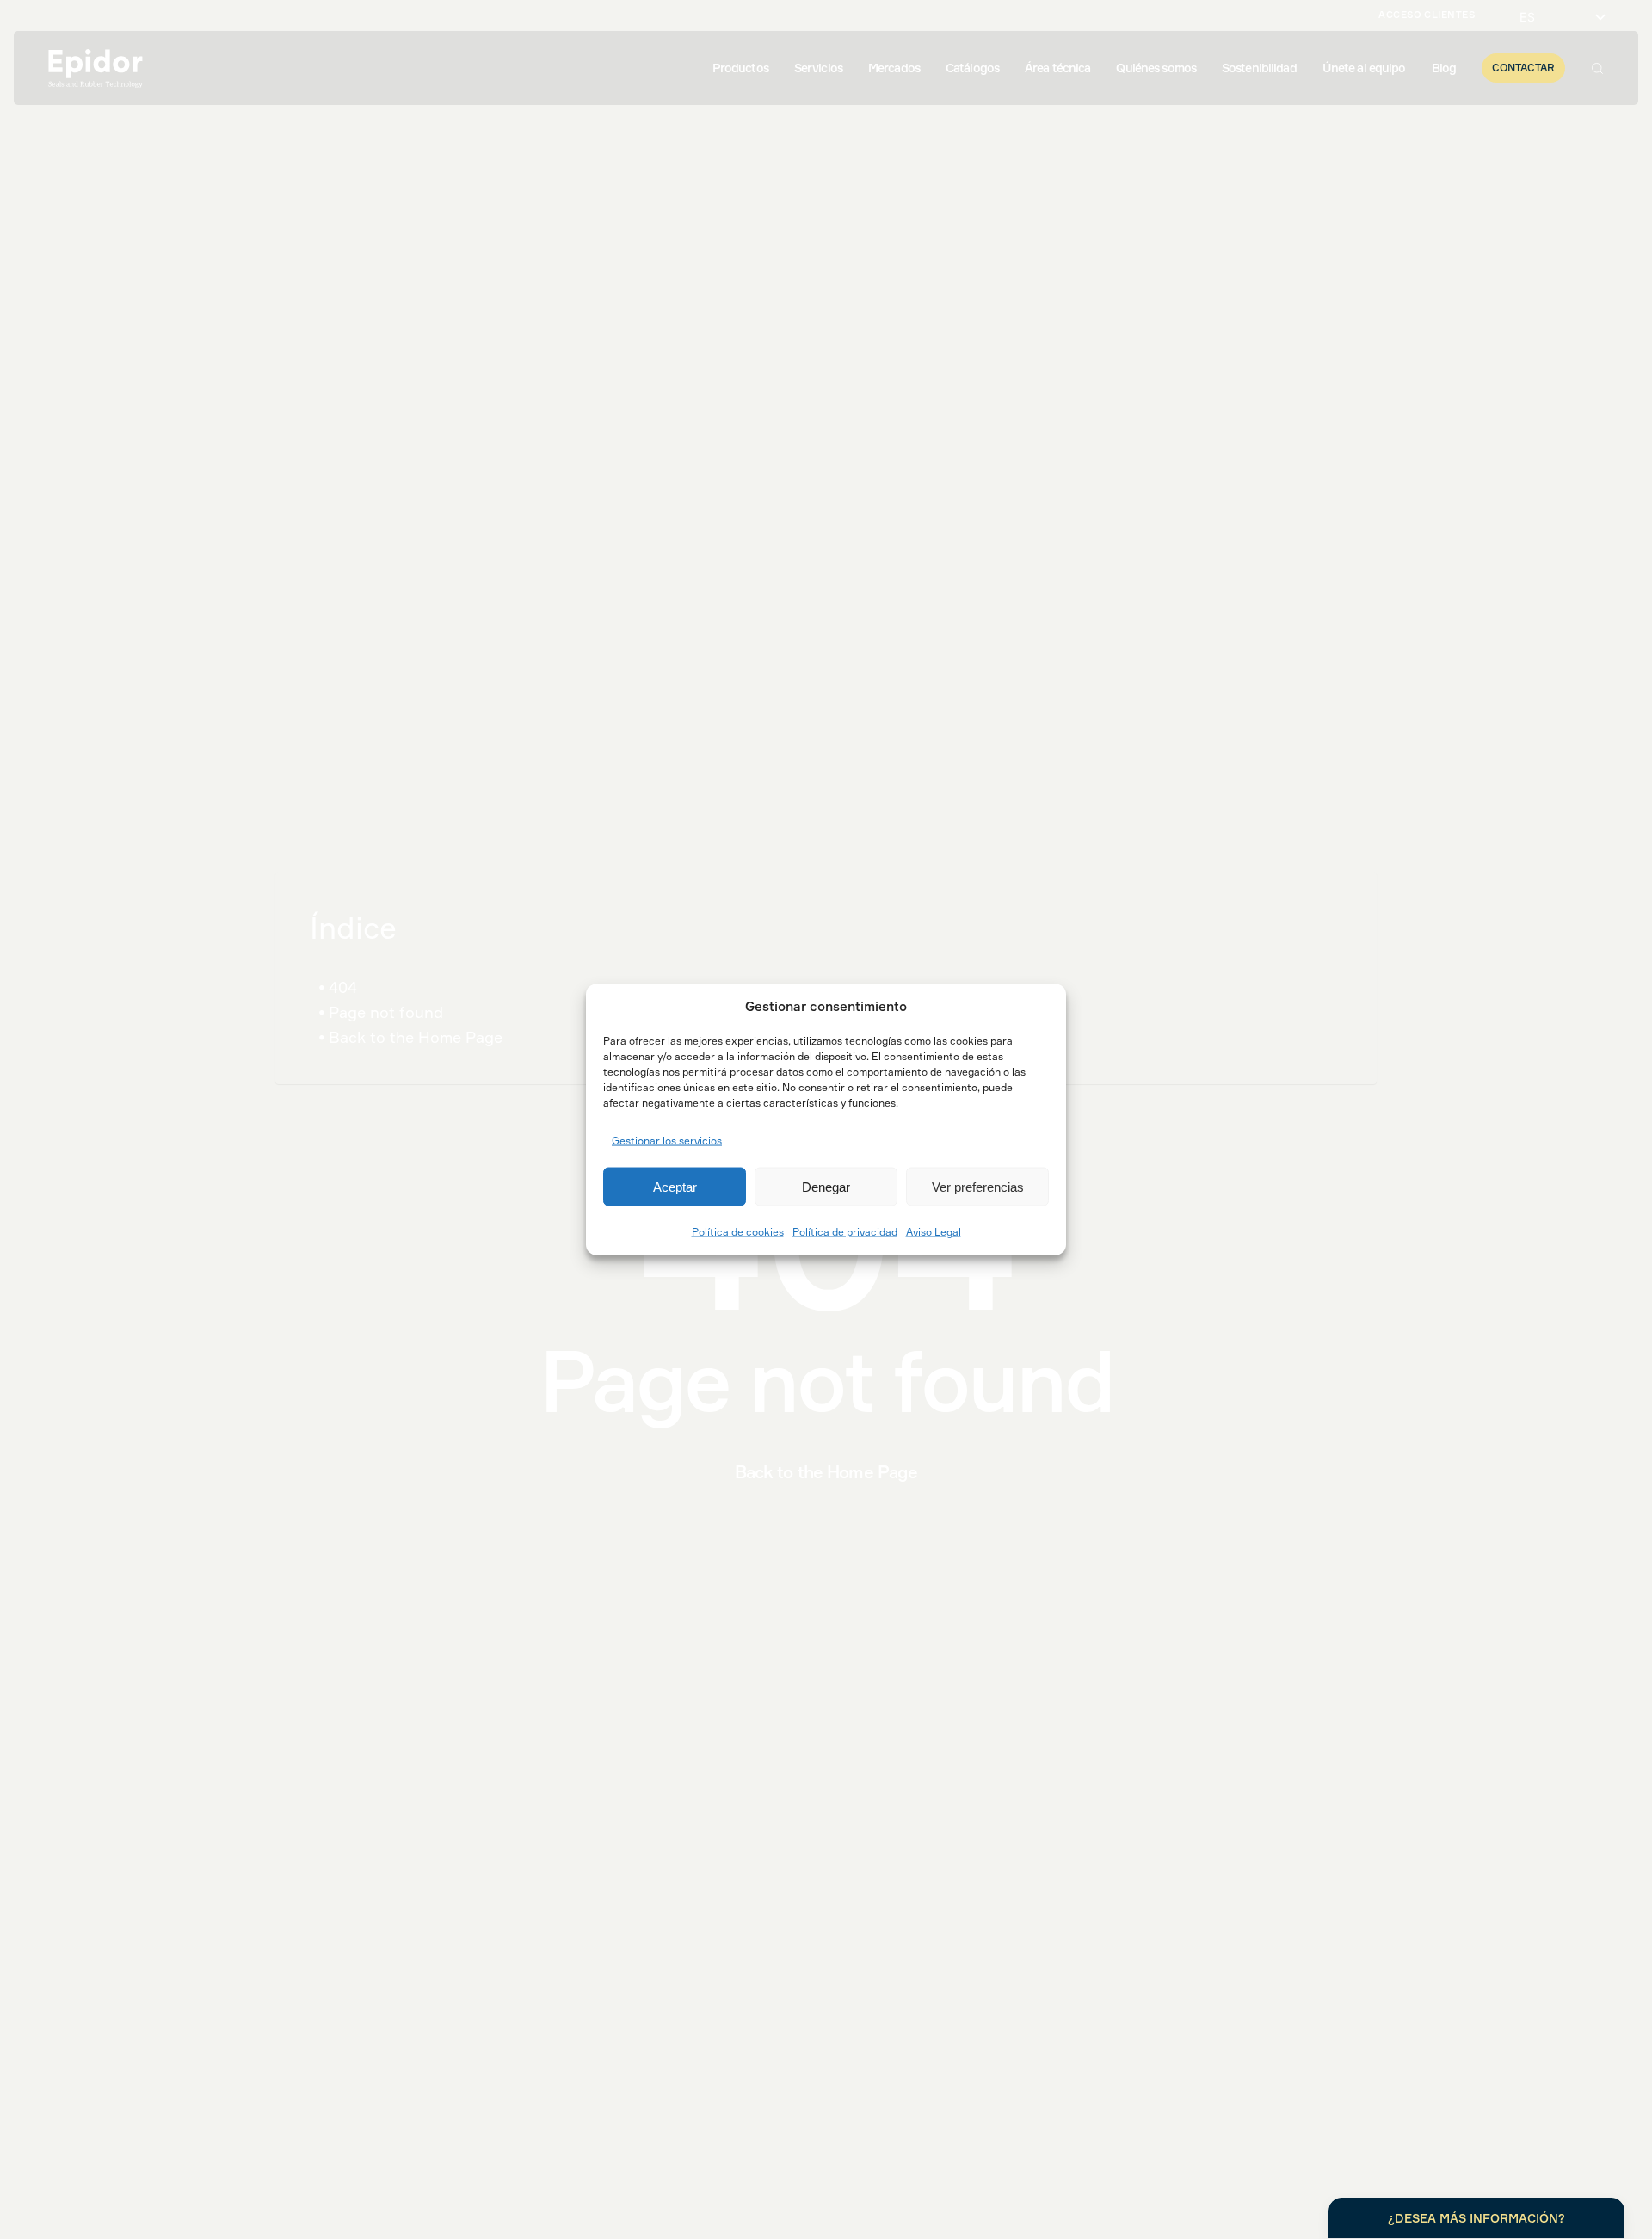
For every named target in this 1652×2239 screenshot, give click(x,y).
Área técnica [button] (1057, 68)
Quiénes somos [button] (1156, 68)
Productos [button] (740, 68)
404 (343, 987)
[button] (1597, 68)
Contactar (1523, 68)
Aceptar (675, 1186)
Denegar (826, 1186)
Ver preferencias (978, 1186)
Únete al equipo (1364, 68)
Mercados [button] (894, 68)
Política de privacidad (845, 1232)
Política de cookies (738, 1232)
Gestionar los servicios (667, 1140)
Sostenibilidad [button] (1259, 68)
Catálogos (972, 68)
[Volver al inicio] (96, 68)
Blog (1444, 68)
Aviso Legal (934, 1232)
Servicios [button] (818, 68)
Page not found (386, 1012)
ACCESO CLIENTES (1427, 15)
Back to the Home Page (416, 1037)
